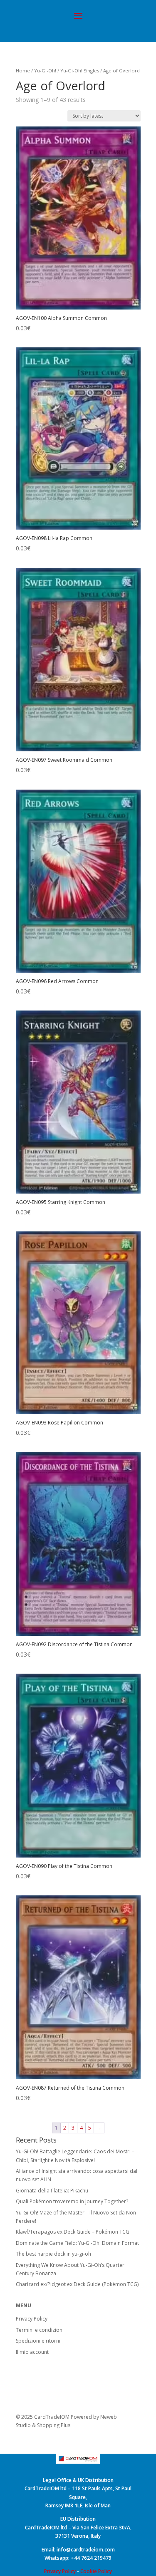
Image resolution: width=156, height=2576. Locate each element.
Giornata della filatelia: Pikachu (52, 2191)
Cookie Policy (96, 2571)
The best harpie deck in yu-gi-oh (53, 2254)
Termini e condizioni (40, 2330)
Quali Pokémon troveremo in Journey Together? (72, 2201)
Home (23, 71)
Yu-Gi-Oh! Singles (80, 71)
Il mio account (32, 2352)
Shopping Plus (54, 2425)
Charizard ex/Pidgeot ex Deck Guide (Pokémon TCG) (77, 2284)
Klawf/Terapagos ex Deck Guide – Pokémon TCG (73, 2232)
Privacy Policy (32, 2319)
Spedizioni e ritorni (38, 2341)
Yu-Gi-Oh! (45, 71)
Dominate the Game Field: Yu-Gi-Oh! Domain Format (77, 2243)
